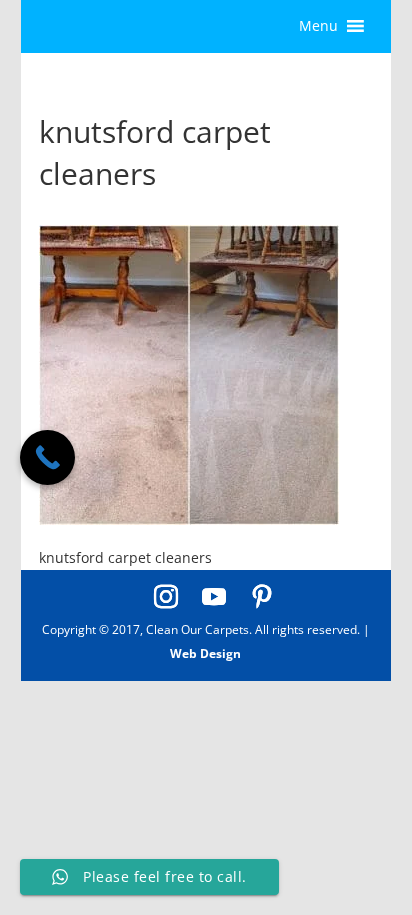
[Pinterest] (262, 597)
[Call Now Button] (47, 457)
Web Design (205, 653)
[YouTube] (214, 597)
